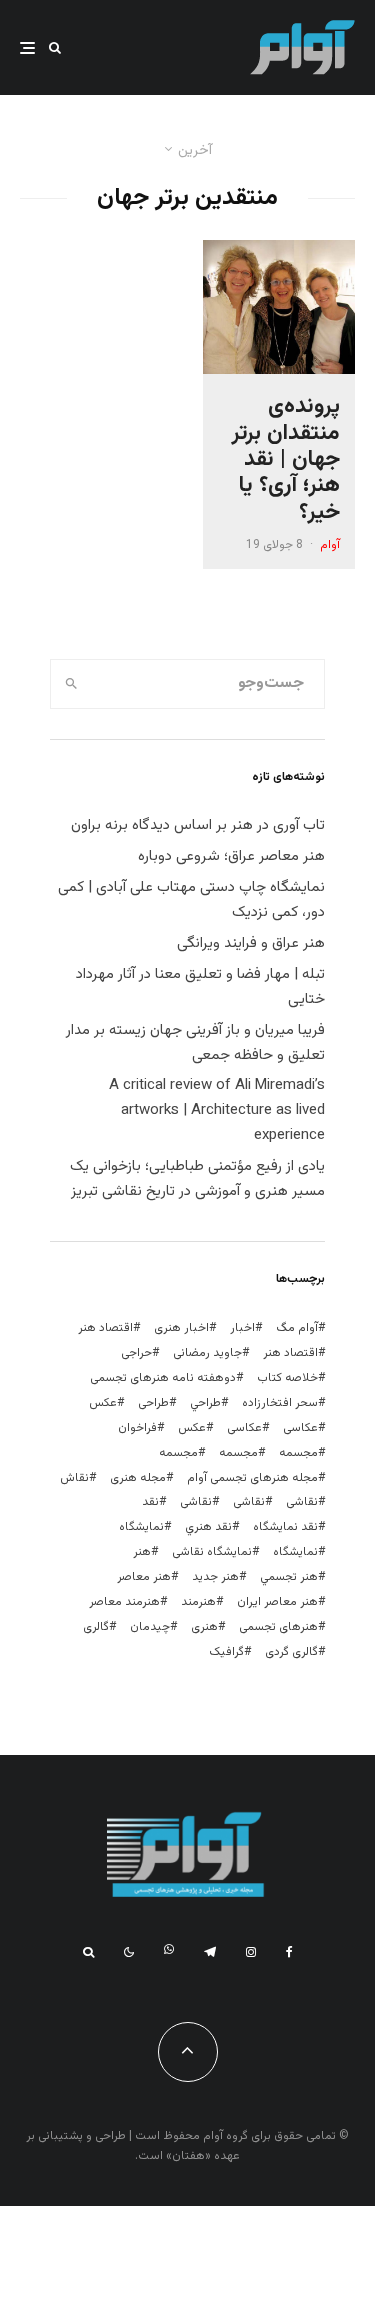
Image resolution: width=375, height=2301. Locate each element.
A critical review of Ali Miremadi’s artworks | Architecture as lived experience (217, 1110)
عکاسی (300, 1428)
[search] (72, 684)
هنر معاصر (144, 1577)
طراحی (153, 1403)
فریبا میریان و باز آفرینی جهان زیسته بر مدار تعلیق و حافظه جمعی (195, 1043)
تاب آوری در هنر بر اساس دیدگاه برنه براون (198, 825)
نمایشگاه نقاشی (212, 1552)
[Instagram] (251, 1952)
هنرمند (198, 1602)
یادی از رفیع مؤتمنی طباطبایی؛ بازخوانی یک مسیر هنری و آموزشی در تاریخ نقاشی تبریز (197, 1179)
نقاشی (302, 1502)
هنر (142, 1552)
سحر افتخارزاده (280, 1403)
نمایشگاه (295, 1552)
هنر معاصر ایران (277, 1602)
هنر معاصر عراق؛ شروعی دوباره (231, 856)
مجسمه (298, 1453)
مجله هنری (138, 1478)
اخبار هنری (181, 1328)
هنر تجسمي (289, 1577)
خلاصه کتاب (287, 1378)
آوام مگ (297, 1328)
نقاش (74, 1478)
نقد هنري (208, 1527)
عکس (192, 1428)
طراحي (205, 1403)
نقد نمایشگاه (285, 1527)
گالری (96, 1627)
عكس (103, 1403)
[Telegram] (210, 1952)
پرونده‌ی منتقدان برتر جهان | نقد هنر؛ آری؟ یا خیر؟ (286, 460)
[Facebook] (289, 1952)
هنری (204, 1627)
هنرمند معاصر (124, 1602)
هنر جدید (215, 1577)
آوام (330, 545)
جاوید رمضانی (207, 1353)
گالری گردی (291, 1652)
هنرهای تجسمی (278, 1627)
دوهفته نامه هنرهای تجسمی (163, 1378)
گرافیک (226, 1652)
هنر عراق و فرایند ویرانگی (251, 943)
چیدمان (150, 1627)
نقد (150, 1502)
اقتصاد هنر (105, 1328)
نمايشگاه (141, 1527)
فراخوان (137, 1428)
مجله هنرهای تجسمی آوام (252, 1478)
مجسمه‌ (178, 1453)
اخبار (242, 1328)
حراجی (136, 1353)
